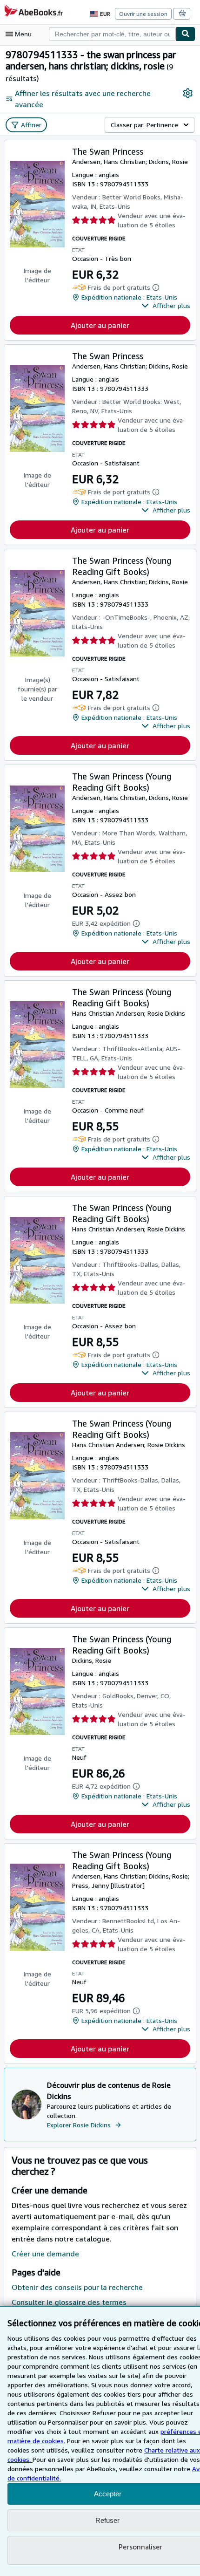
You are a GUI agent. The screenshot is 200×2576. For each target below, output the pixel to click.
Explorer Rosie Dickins (79, 2125)
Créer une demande (45, 2254)
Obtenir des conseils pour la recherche (77, 2287)
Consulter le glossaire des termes (69, 2302)
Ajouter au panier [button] (100, 325)
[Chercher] (186, 34)
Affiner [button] (31, 125)
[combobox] (112, 34)
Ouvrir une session (143, 14)
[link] (188, 93)
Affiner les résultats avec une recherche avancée (83, 99)
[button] (166, 306)
